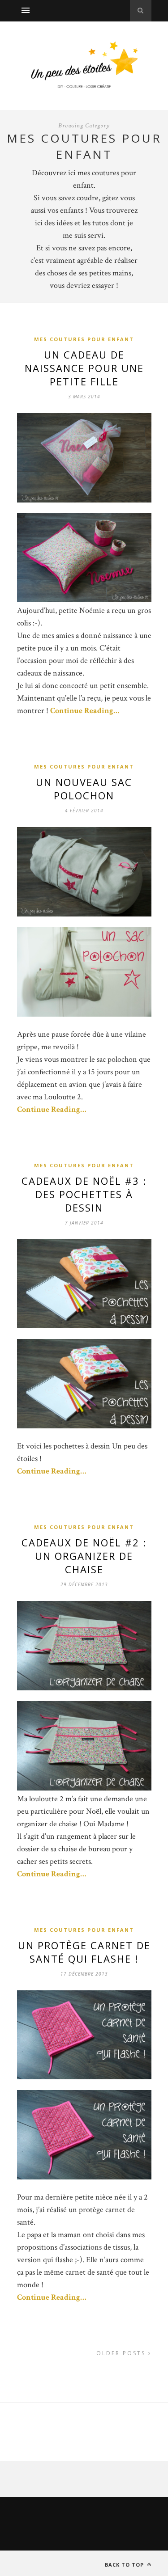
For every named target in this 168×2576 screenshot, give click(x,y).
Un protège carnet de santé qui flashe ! (84, 1952)
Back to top (125, 2565)
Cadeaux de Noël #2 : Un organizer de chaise (84, 1556)
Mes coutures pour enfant (84, 339)
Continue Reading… (85, 711)
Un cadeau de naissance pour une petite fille (84, 368)
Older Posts (122, 2353)
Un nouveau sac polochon (84, 789)
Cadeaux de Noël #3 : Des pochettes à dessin (84, 1194)
